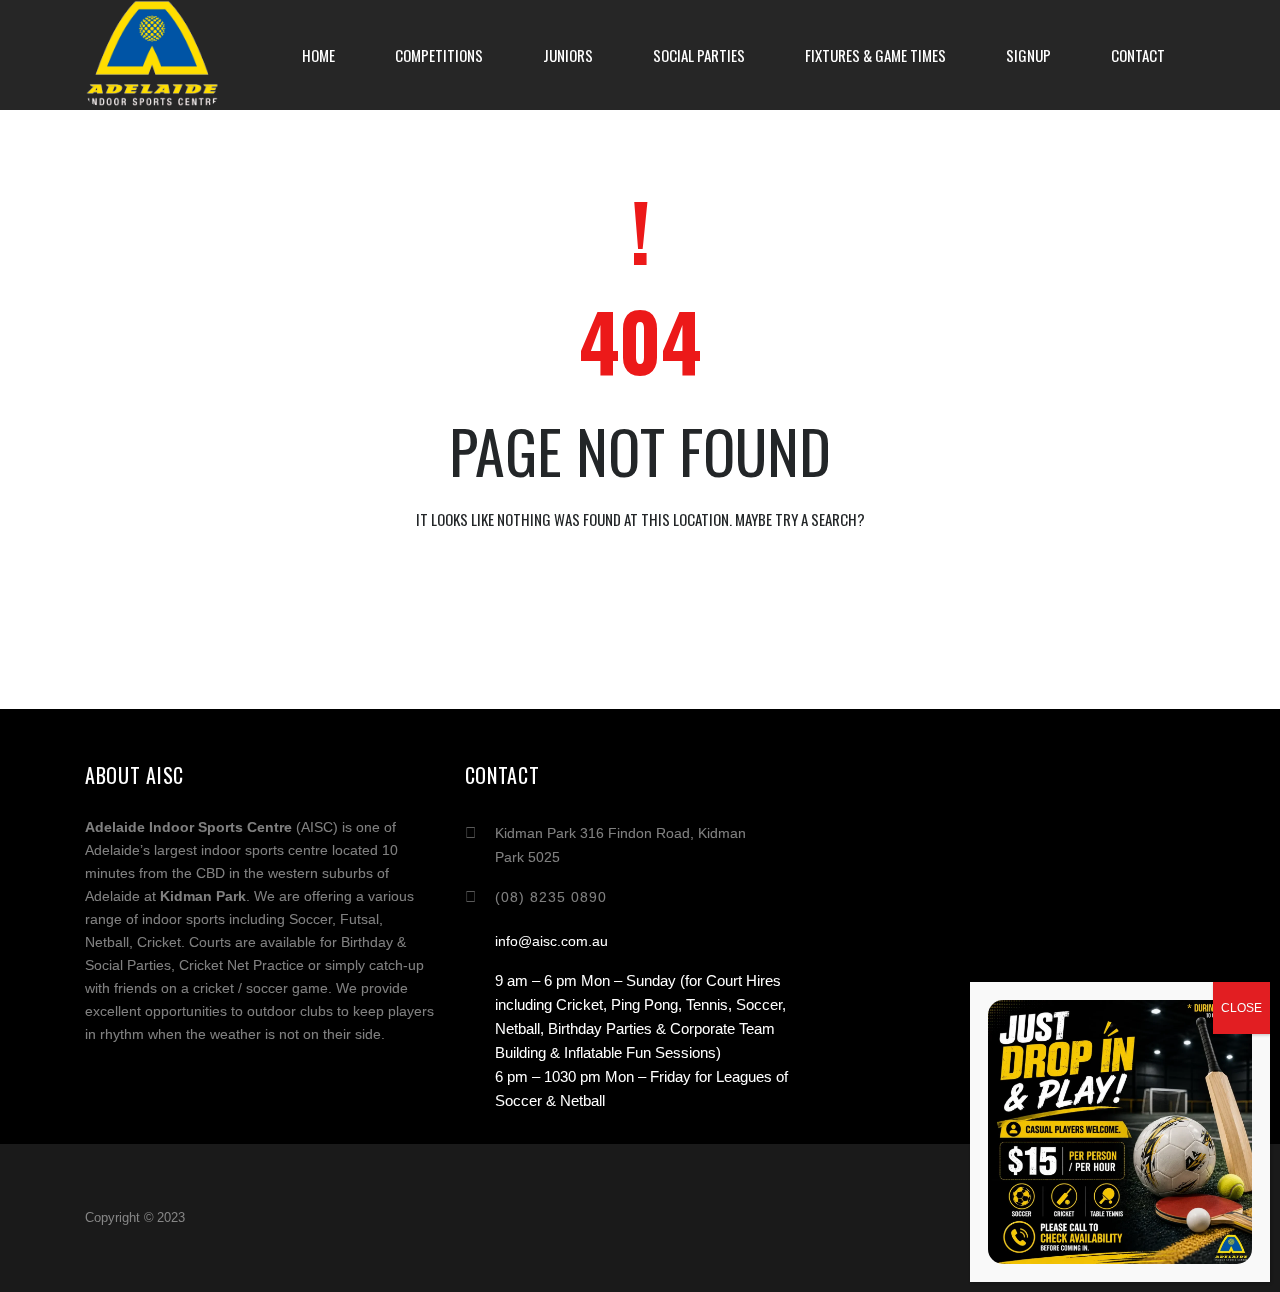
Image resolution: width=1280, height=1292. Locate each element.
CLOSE (1241, 1008)
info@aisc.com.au (551, 941)
